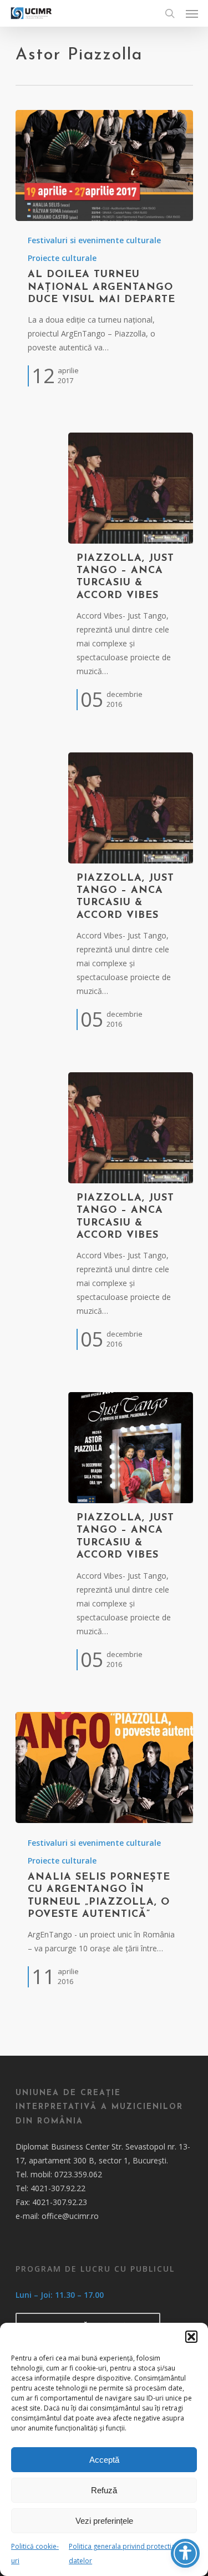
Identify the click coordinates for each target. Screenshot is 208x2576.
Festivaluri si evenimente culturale (94, 240)
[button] (191, 2337)
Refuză (104, 2490)
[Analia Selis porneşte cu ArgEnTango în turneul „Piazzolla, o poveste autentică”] (104, 1767)
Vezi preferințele (104, 2521)
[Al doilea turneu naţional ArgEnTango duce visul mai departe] (104, 165)
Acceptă (104, 2460)
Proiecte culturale (62, 258)
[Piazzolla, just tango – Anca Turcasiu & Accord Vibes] (131, 488)
